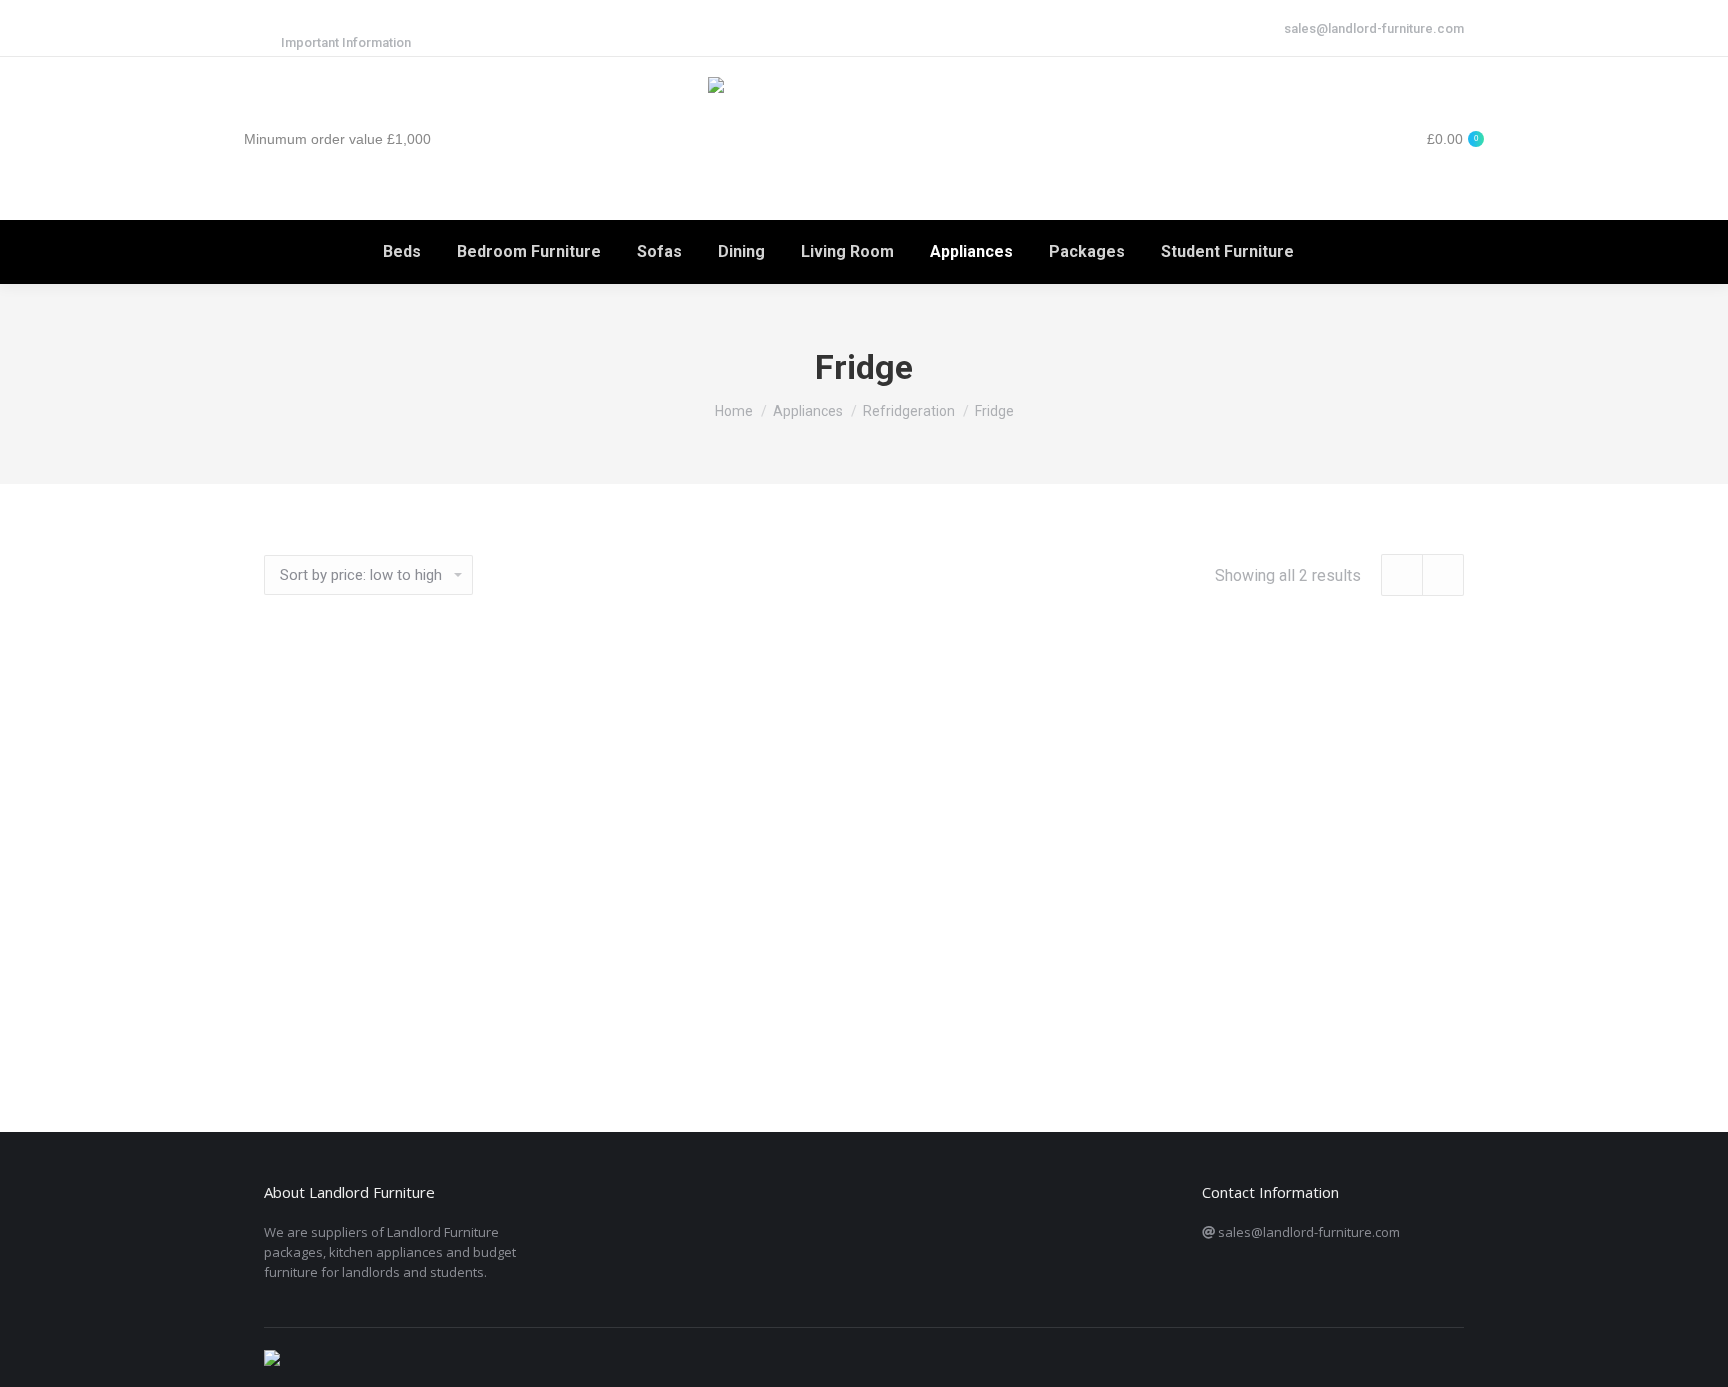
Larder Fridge (864, 1027)
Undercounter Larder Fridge (452, 1027)
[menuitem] (402, 252)
